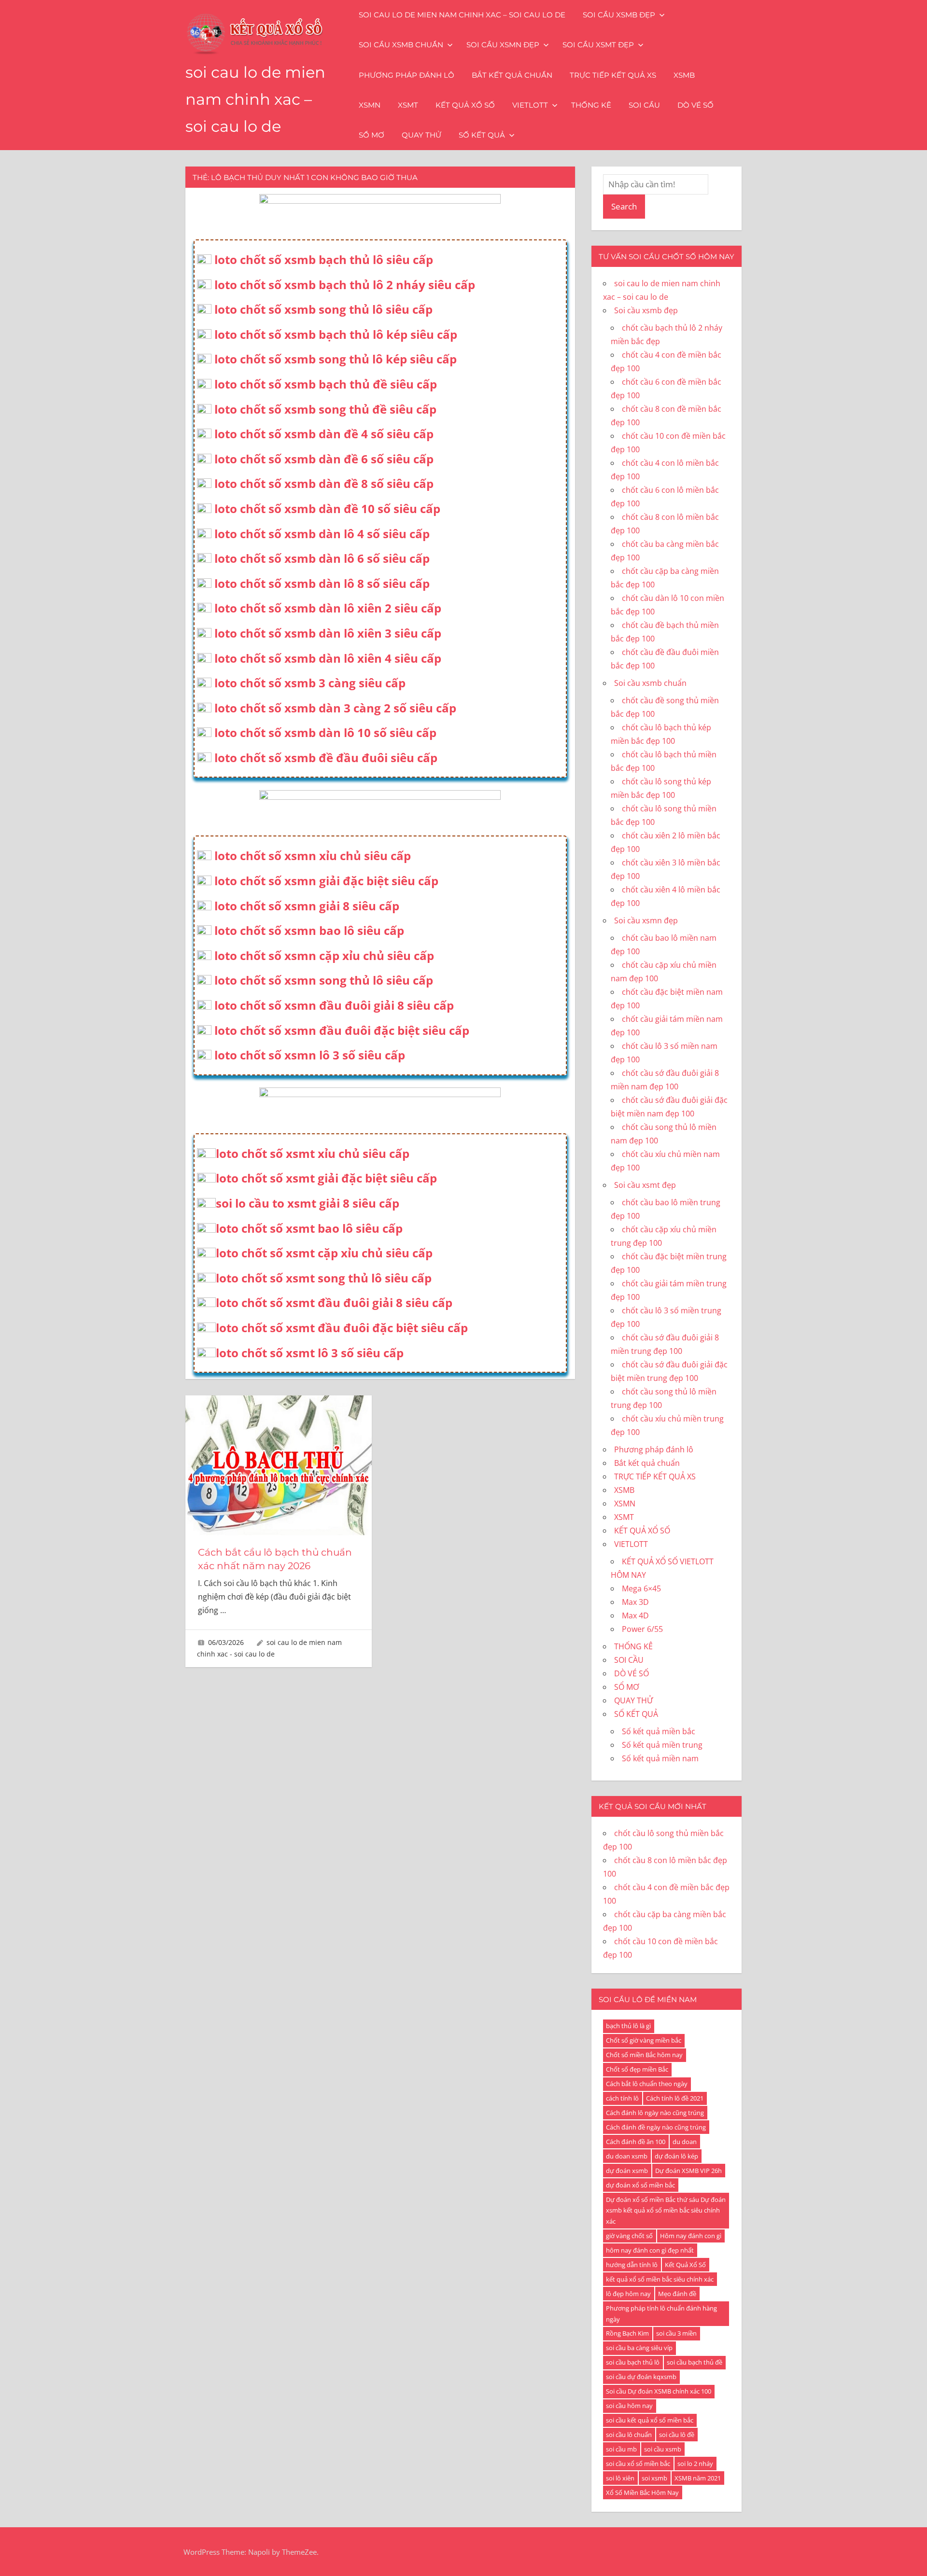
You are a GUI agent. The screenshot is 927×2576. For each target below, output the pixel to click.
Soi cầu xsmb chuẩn (401, 45)
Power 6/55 (642, 1629)
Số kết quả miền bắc (659, 1731)
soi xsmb (654, 2478)
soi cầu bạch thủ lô (633, 2362)
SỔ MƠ (372, 135)
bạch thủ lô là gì (628, 2026)
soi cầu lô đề (677, 2435)
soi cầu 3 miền (676, 2333)
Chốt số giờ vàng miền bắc (644, 2040)
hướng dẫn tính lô (632, 2265)
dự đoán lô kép (676, 2156)
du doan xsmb (627, 2156)
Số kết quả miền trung (662, 1745)
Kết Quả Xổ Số (685, 2265)
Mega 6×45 (641, 1588)
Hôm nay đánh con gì (691, 2236)
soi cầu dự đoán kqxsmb (641, 2377)
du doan (685, 2142)
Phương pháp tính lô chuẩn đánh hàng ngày (661, 2314)
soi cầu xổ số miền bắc (638, 2464)
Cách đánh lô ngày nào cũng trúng (655, 2113)
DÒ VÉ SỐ (695, 105)
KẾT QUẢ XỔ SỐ (465, 105)
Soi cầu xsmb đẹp (619, 15)
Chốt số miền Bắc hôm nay (644, 2055)
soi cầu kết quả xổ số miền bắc (650, 2420)
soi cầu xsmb (663, 2449)
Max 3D (635, 1602)
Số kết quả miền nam (660, 1758)
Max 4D (635, 1615)
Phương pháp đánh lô (407, 75)
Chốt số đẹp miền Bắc (637, 2069)
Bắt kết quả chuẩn (512, 75)
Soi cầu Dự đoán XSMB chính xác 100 (659, 2391)
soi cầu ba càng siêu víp (639, 2348)
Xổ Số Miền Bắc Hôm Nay (642, 2492)
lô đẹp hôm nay (628, 2294)
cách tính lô (622, 2098)
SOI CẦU (644, 105)
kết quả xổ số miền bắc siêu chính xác (660, 2279)
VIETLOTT (530, 105)
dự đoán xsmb (627, 2171)
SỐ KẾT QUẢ (482, 135)
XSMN (370, 105)
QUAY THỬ (421, 135)
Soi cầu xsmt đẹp (598, 45)
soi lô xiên (620, 2478)
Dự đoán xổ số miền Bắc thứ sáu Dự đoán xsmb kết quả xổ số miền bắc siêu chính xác (666, 2211)
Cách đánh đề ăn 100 (636, 2142)
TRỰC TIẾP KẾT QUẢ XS (613, 75)
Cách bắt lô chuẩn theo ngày (647, 2084)
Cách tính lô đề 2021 (675, 2098)
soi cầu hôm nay (629, 2406)
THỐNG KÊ (591, 105)
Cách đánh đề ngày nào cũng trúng (656, 2127)
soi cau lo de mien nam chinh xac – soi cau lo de (255, 99)
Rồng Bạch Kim (627, 2333)
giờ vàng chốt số (629, 2236)
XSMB (684, 75)
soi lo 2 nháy (695, 2464)
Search (624, 206)
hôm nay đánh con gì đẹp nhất (650, 2250)
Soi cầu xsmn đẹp (503, 45)
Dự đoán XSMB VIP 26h (688, 2171)
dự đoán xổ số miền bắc (640, 2185)
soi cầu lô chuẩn (629, 2435)
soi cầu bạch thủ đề (695, 2362)
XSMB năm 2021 (698, 2478)
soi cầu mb (621, 2449)
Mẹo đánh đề (677, 2294)
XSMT (408, 105)
